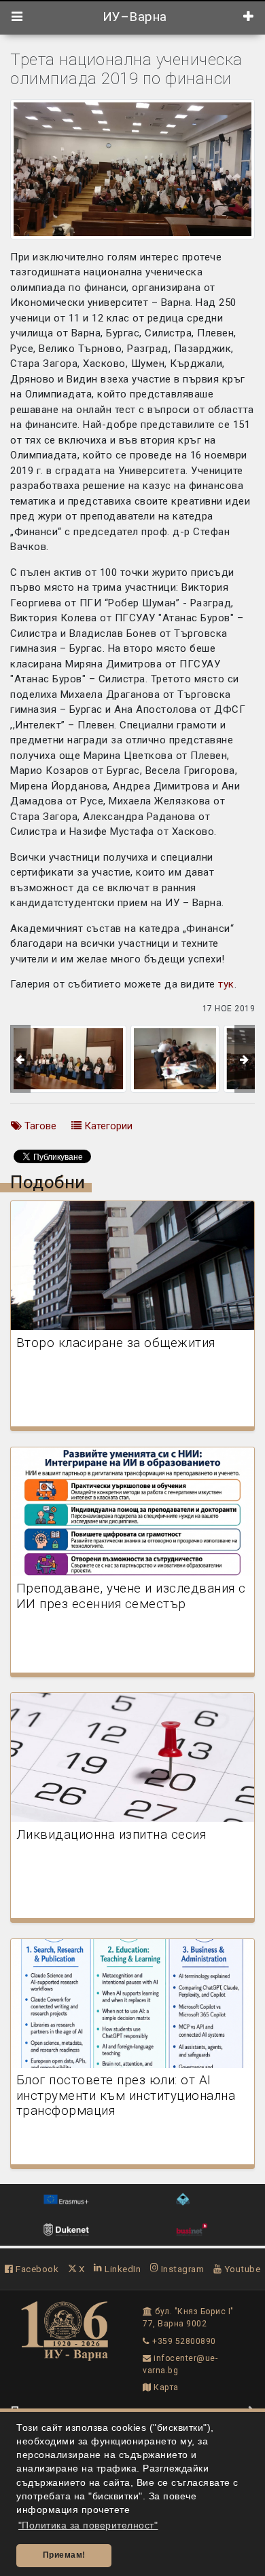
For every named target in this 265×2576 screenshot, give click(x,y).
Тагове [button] (39, 1126)
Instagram (181, 2269)
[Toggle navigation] (17, 17)
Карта (165, 2387)
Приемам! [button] (64, 2555)
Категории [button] (107, 1126)
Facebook (36, 2269)
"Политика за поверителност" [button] (88, 2525)
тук (226, 984)
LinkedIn (122, 2269)
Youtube (241, 2269)
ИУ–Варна (133, 17)
